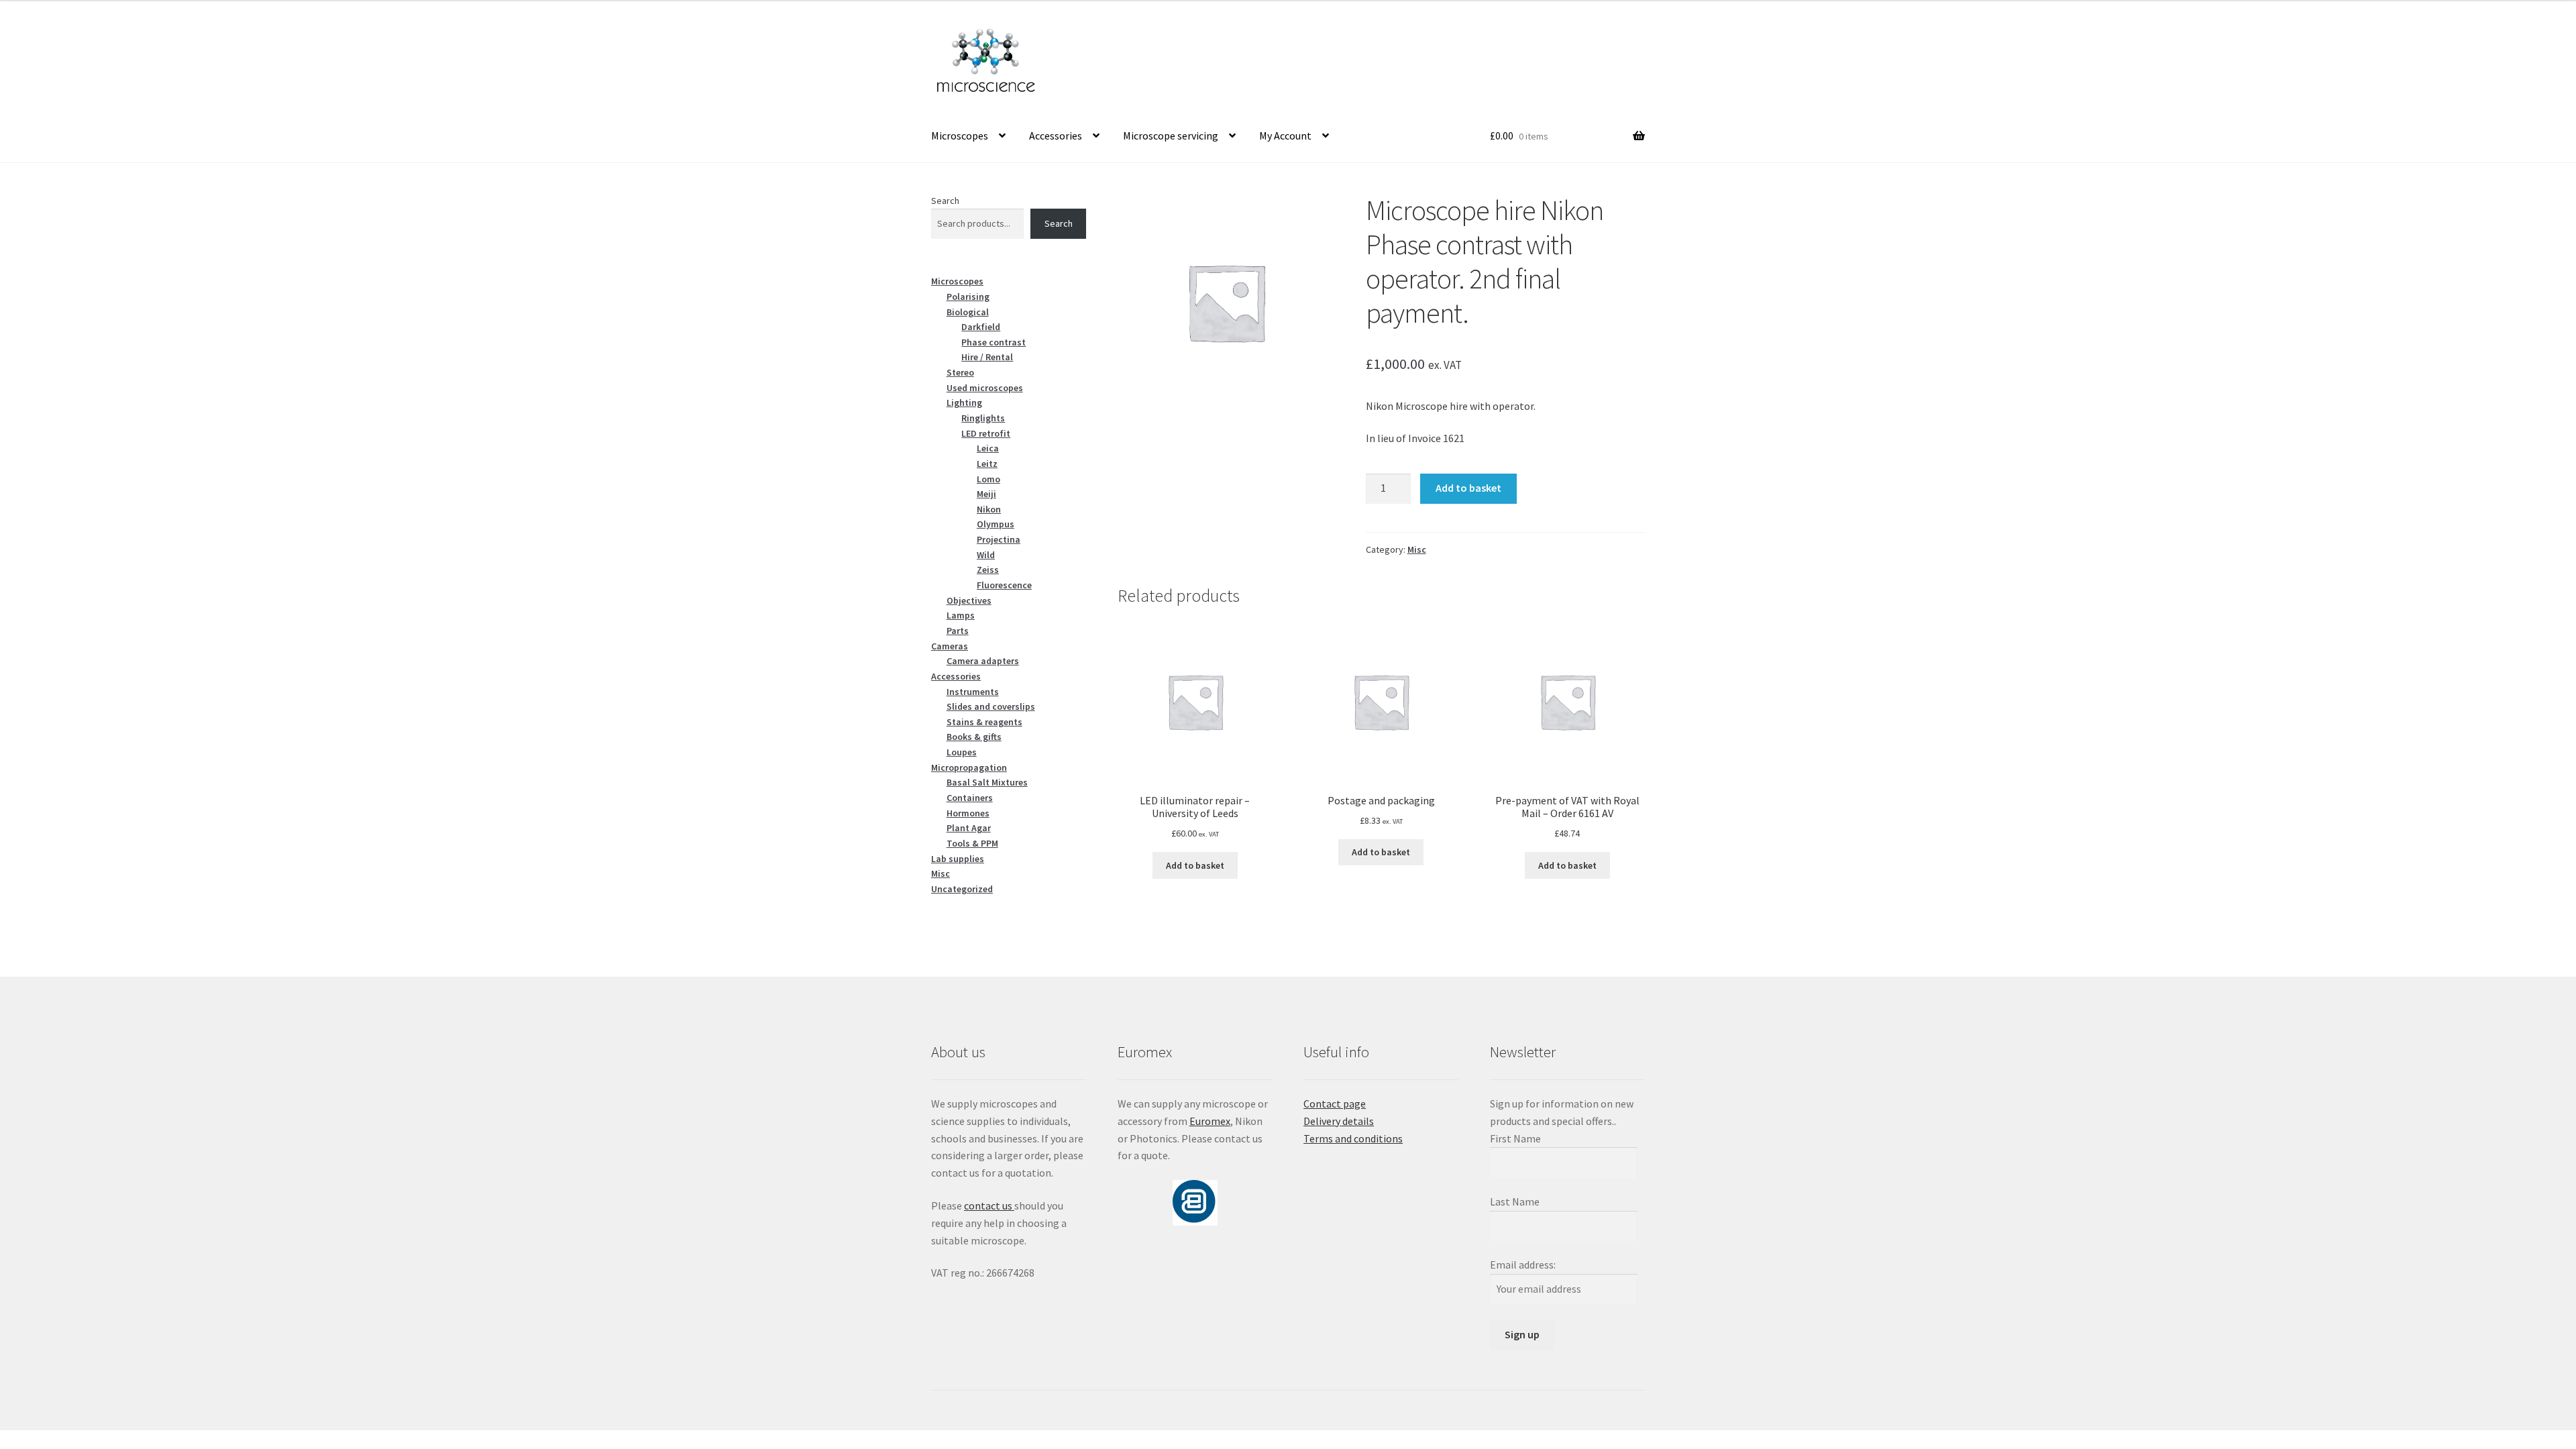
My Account (1285, 136)
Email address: (1523, 1265)
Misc (1417, 549)
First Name (1515, 1138)
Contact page (1335, 1104)
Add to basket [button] (1195, 865)
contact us (989, 1205)
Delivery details (1339, 1121)
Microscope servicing (1171, 136)
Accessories (1056, 136)
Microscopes (960, 136)
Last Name (1515, 1201)
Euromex (1210, 1121)
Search (945, 201)
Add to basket (1468, 488)
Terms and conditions (1353, 1138)
